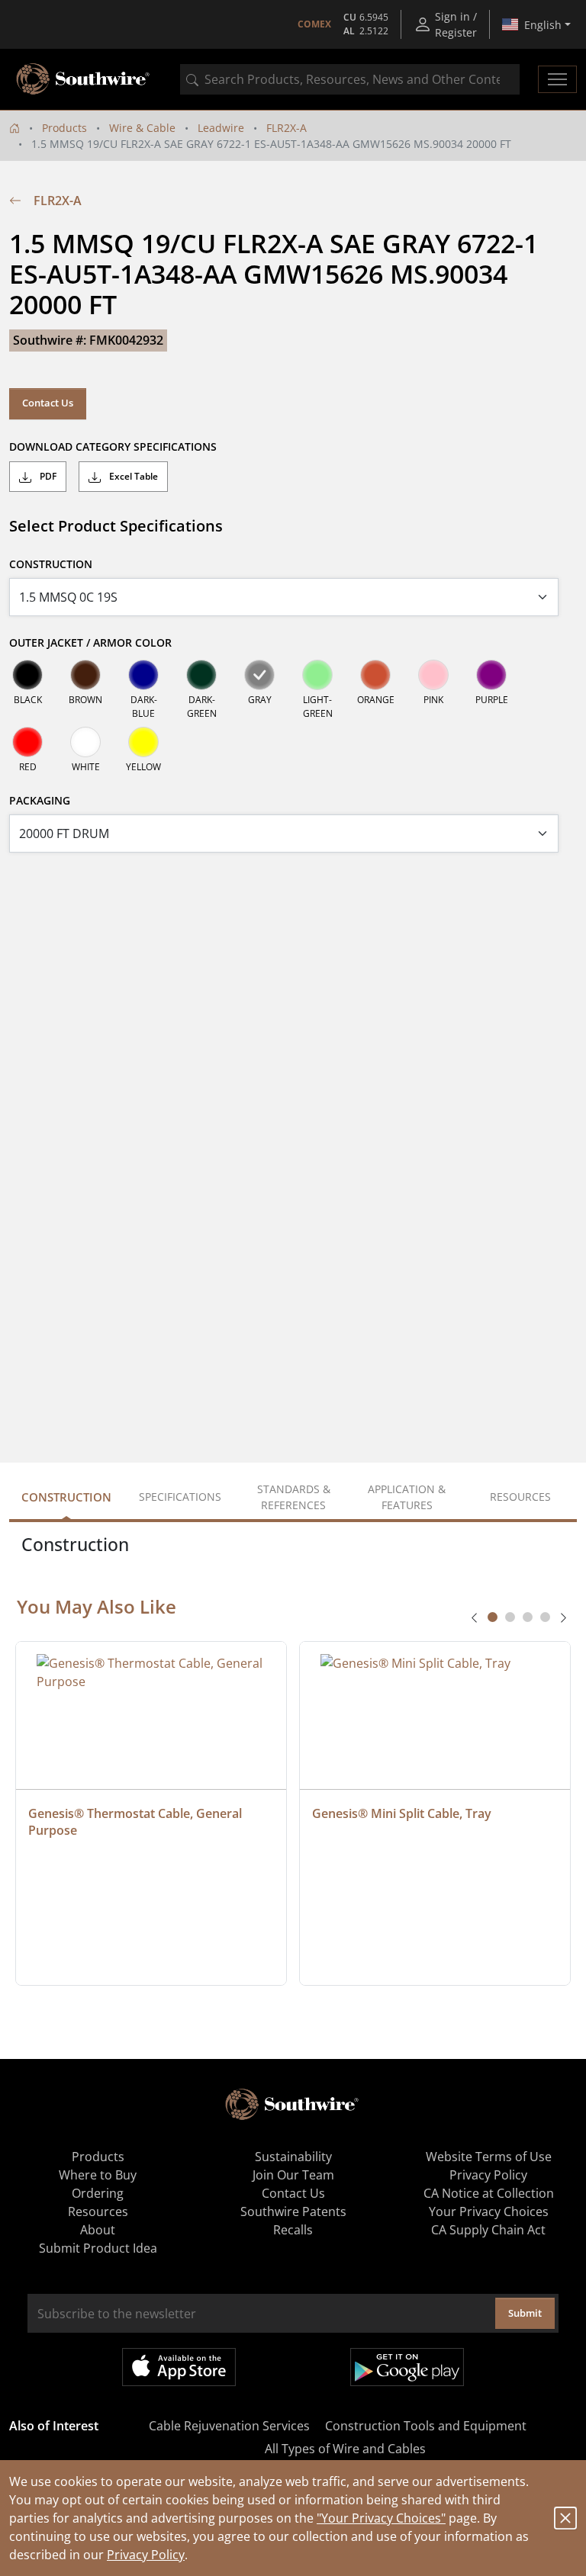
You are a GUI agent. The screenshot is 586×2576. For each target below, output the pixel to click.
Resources (98, 2211)
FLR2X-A (287, 128)
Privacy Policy (146, 2555)
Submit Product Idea (98, 2248)
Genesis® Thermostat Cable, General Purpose (137, 1822)
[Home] (14, 128)
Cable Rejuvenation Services (229, 2426)
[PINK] (433, 675)
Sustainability (293, 2157)
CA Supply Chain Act (488, 2230)
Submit (525, 2313)
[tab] (493, 1617)
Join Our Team (293, 2175)
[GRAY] (259, 675)
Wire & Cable (142, 128)
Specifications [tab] (180, 1497)
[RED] (27, 742)
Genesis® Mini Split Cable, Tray (402, 1813)
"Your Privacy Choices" (381, 2518)
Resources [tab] (520, 1497)
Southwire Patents (293, 2211)
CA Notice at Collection (489, 2193)
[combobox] (350, 79)
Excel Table (132, 476)
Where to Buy (98, 2175)
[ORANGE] (375, 675)
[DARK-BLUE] (143, 675)
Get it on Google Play (407, 2367)
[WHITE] (85, 742)
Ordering (98, 2193)
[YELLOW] (143, 742)
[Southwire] (84, 79)
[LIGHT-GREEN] (317, 675)
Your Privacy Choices (489, 2211)
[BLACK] (27, 675)
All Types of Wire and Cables (345, 2449)
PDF (47, 476)
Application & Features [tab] (407, 1497)
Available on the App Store (179, 2367)
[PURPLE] (491, 675)
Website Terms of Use (489, 2157)
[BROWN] (85, 675)
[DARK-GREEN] (201, 675)
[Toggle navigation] (557, 79)
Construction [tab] (66, 1497)
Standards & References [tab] (294, 1497)
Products (64, 128)
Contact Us (48, 403)
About (98, 2230)
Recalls (293, 2230)
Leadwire (221, 128)
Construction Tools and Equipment (426, 2426)
